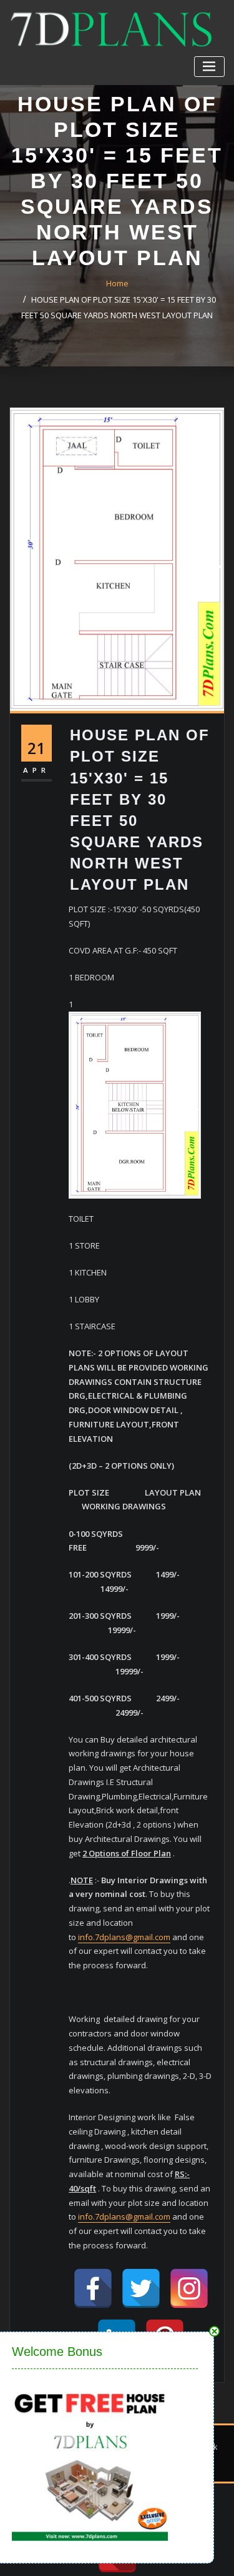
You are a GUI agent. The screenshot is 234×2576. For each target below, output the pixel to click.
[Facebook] (93, 2288)
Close (214, 2331)
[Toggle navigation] (209, 67)
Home (117, 283)
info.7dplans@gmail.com (124, 1937)
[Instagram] (189, 2288)
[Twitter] (141, 2288)
